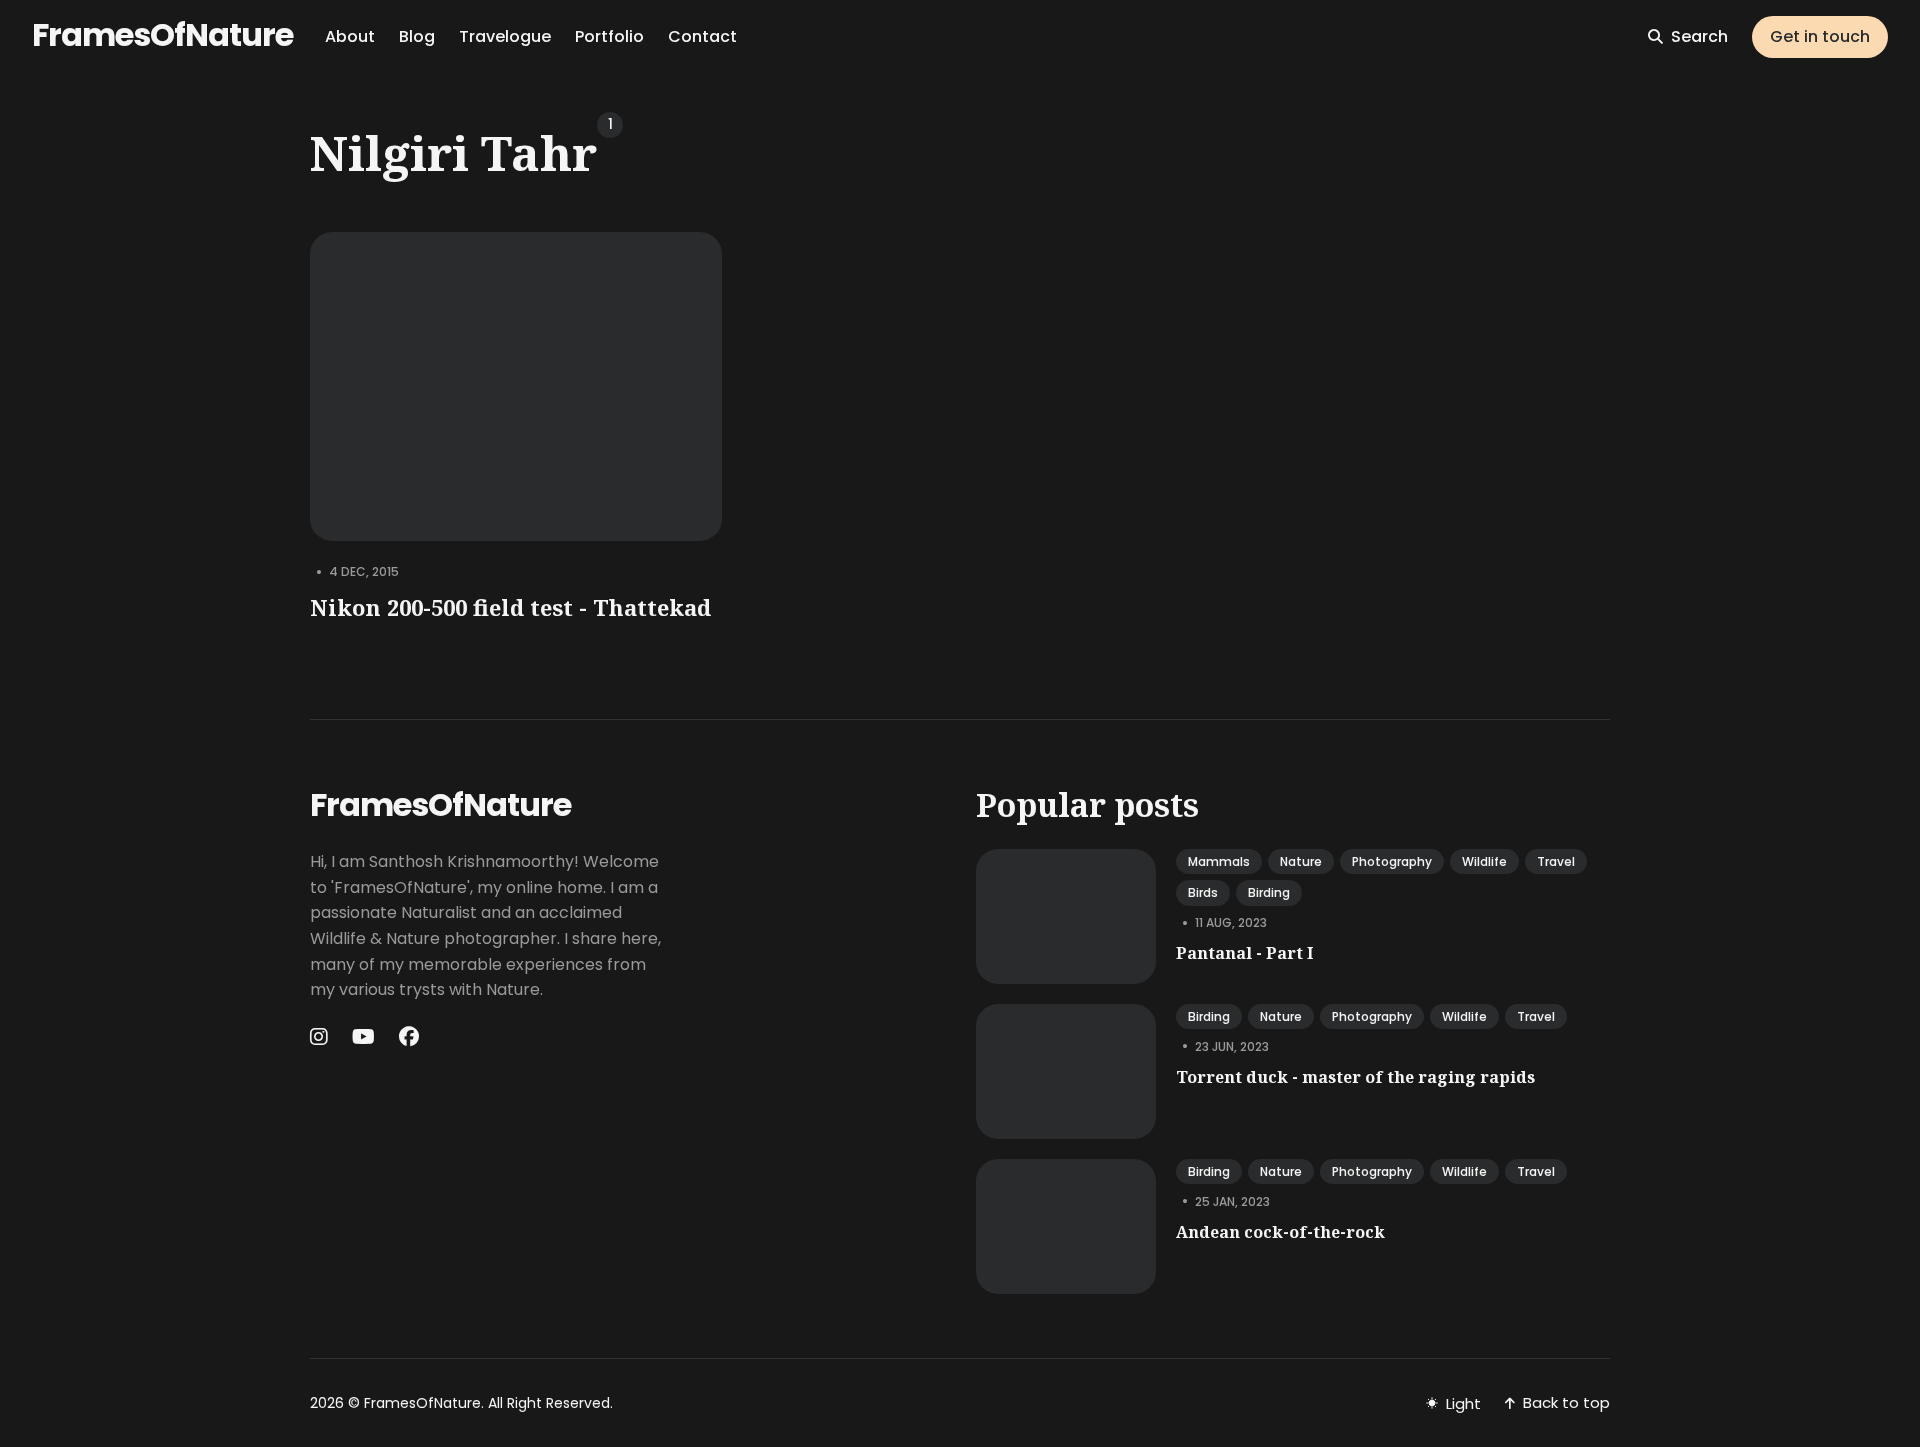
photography (1392, 861)
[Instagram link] (321, 1037)
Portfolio (609, 36)
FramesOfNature (162, 34)
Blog (417, 36)
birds (1203, 892)
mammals (1219, 861)
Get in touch (1820, 36)
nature (1301, 861)
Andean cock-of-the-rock (1280, 1232)
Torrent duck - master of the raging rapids (1355, 1077)
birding (1269, 892)
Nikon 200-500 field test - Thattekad (510, 607)
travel (1556, 861)
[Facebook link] (409, 1037)
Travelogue (505, 36)
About (350, 36)
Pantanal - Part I (1244, 953)
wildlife (1484, 861)
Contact (702, 36)
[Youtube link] (363, 1037)
